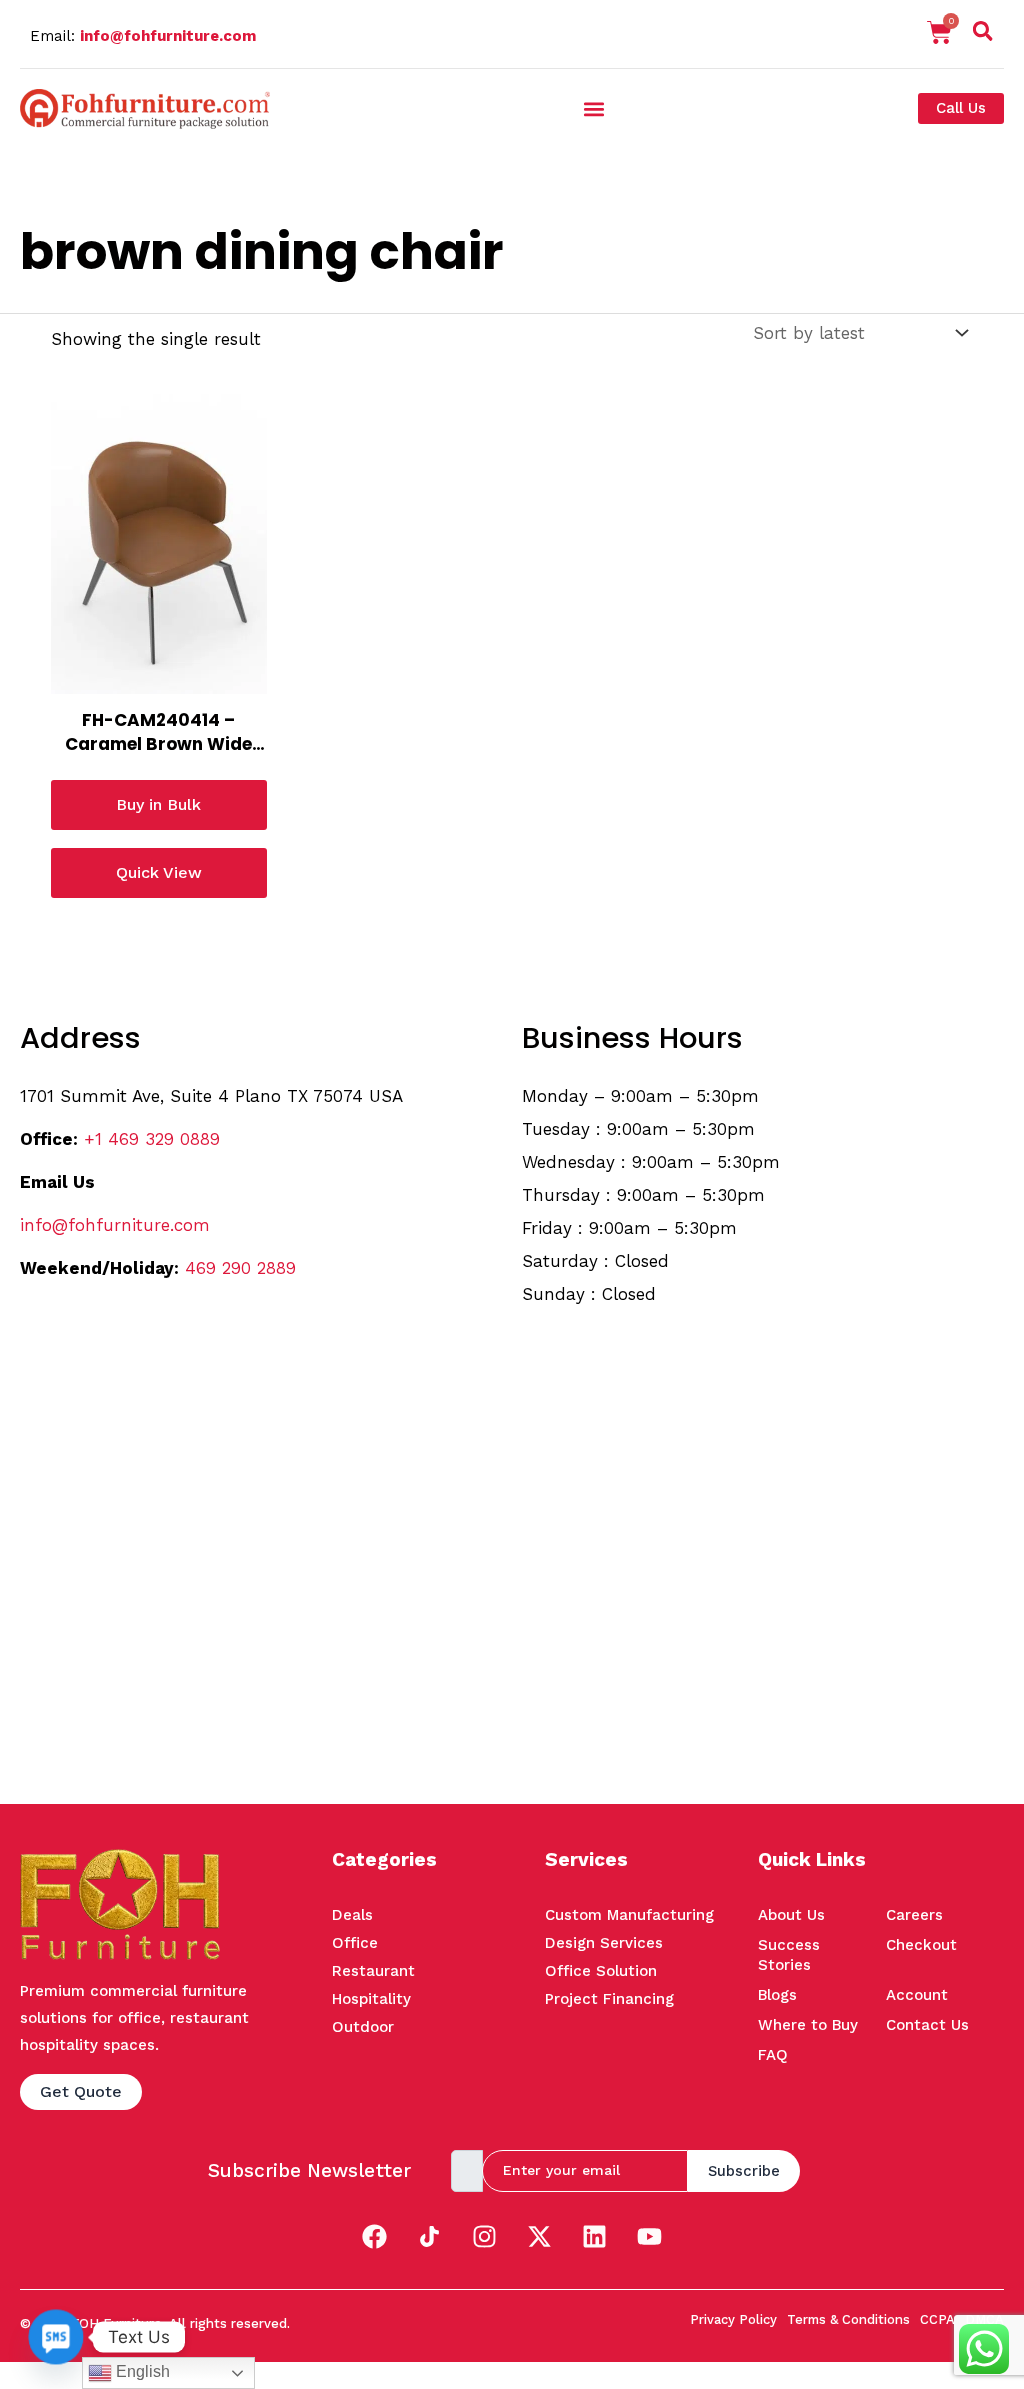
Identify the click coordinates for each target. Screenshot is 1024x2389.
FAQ (773, 2055)
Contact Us (927, 2025)
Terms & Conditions (848, 2319)
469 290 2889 (240, 1268)
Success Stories (789, 1955)
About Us (791, 1915)
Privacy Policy (733, 2319)
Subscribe (744, 2171)
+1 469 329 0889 (152, 1139)
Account (917, 1995)
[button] (983, 35)
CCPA (937, 2319)
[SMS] (56, 2337)
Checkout (921, 1945)
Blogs (777, 1995)
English (141, 2371)
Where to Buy (808, 2025)
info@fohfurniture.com (168, 36)
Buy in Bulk (158, 804)
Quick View (159, 872)
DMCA (984, 2319)
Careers (914, 1915)
